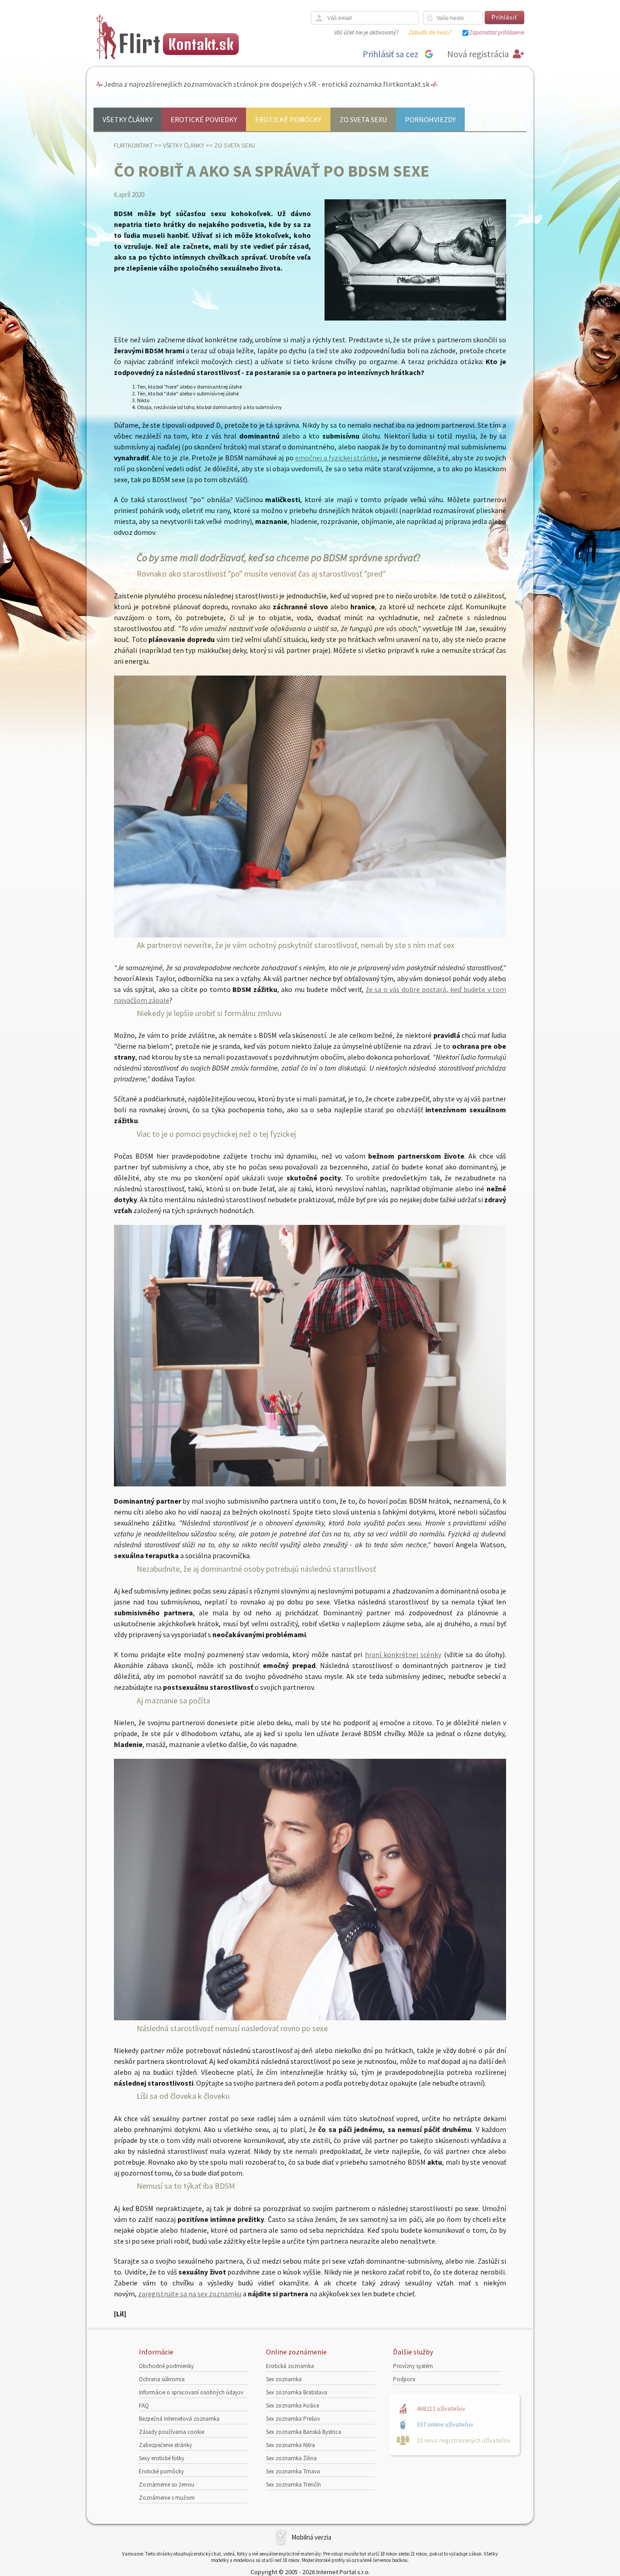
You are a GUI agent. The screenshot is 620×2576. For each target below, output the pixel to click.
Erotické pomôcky (288, 119)
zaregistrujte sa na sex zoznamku (190, 2294)
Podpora (404, 2379)
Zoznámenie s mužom (167, 2498)
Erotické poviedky (204, 119)
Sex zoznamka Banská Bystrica (304, 2432)
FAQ (144, 2406)
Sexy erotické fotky (162, 2458)
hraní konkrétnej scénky (403, 1654)
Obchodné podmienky (166, 2366)
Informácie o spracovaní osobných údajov (191, 2392)
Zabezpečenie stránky (165, 2445)
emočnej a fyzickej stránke (336, 458)
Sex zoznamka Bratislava (297, 2392)
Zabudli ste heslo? (430, 32)
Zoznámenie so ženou (167, 2485)
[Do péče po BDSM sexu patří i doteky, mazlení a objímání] (310, 2018)
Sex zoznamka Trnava (293, 2471)
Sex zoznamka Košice (293, 2406)
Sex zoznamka (284, 2379)
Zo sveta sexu (363, 119)
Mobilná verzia (311, 2537)
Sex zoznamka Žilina (291, 2458)
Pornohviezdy (430, 119)
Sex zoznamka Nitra (290, 2445)
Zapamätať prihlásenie (497, 32)
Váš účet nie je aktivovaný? (366, 32)
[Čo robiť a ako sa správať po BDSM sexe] (415, 318)
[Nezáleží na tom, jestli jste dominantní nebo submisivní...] (310, 935)
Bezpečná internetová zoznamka (179, 2419)
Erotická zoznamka (290, 2366)
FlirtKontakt (133, 145)
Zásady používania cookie (172, 2432)
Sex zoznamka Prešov (293, 2419)
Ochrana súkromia (162, 2379)
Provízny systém (413, 2366)
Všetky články (128, 119)
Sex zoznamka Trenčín (293, 2485)
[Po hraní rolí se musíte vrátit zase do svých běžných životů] (310, 1484)
